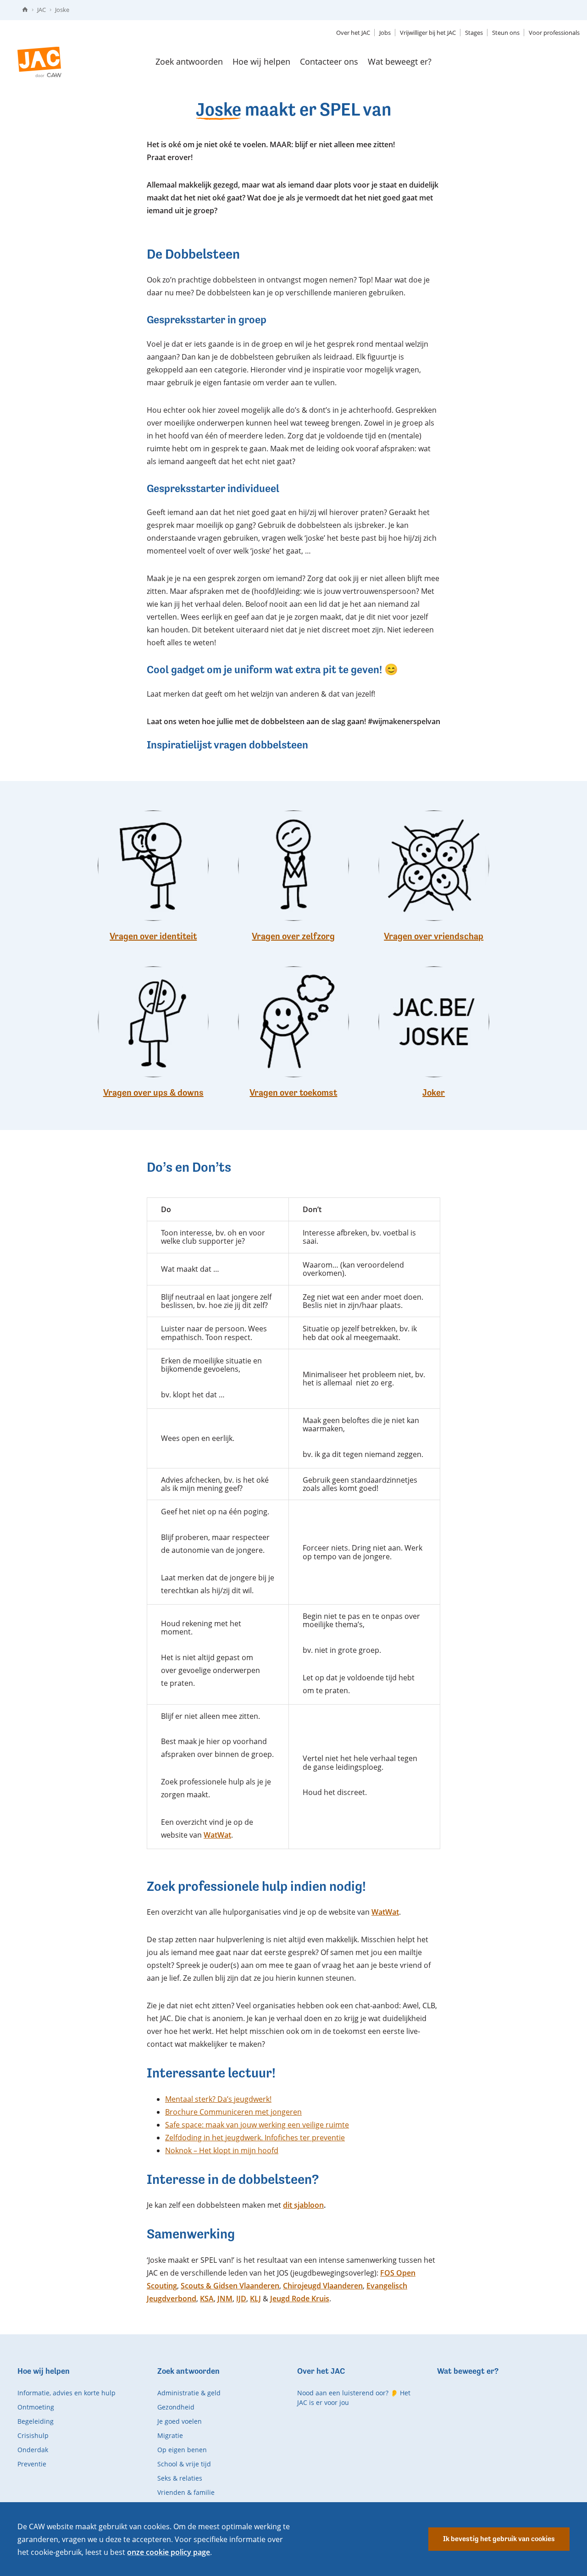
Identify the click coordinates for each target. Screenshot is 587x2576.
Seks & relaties (180, 2478)
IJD (241, 2299)
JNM (225, 2299)
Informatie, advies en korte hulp (66, 2393)
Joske (62, 10)
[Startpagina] (25, 10)
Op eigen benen (182, 2450)
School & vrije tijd (184, 2464)
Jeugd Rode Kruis (300, 2299)
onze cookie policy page (169, 2552)
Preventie (32, 2464)
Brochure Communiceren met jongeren (233, 2112)
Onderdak (33, 2450)
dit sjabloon (303, 2205)
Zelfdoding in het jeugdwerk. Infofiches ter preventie (255, 2138)
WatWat (217, 1835)
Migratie (170, 2435)
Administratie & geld (189, 2393)
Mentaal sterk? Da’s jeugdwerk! (218, 2099)
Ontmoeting (36, 2407)
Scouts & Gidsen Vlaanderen (230, 2286)
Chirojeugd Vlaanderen (323, 2286)
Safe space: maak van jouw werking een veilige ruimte (257, 2125)
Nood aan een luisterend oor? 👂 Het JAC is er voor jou (354, 2398)
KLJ (255, 2299)
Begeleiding (36, 2421)
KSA (207, 2299)
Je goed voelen (180, 2421)
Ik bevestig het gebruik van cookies (499, 2539)
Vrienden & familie (186, 2492)
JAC (42, 10)
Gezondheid (176, 2407)
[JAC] (39, 62)
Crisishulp (33, 2435)
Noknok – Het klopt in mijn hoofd (222, 2150)
